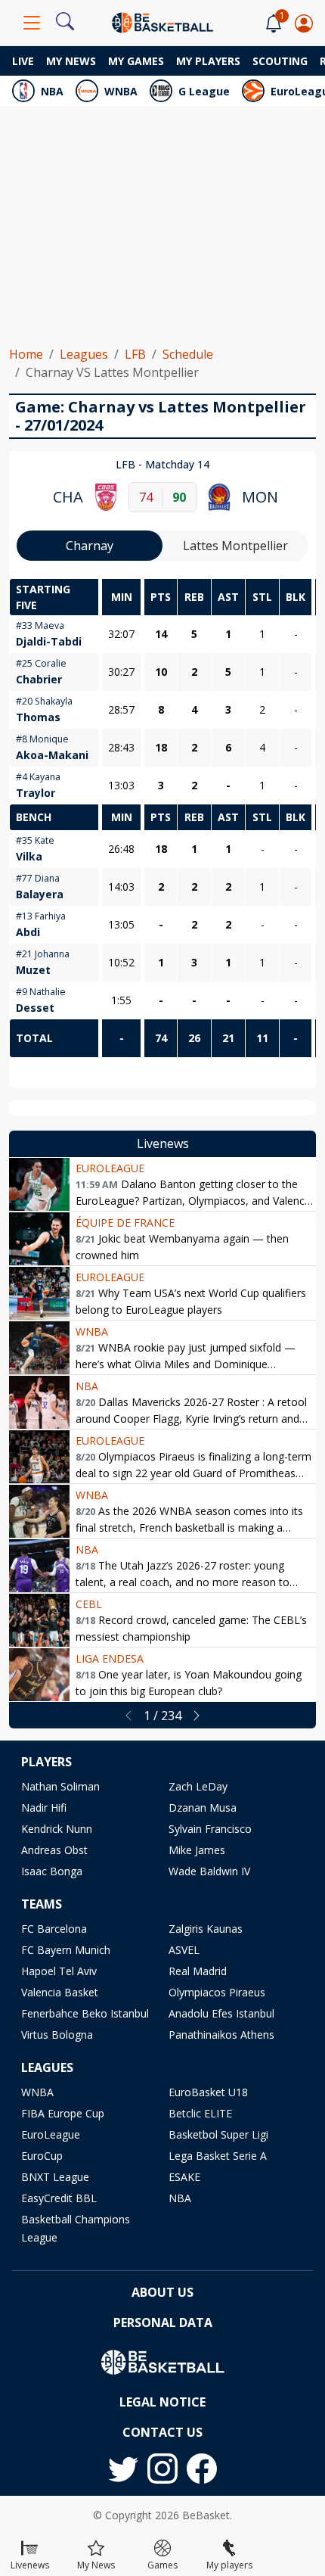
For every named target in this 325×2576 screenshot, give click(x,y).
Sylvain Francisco (210, 1829)
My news (71, 61)
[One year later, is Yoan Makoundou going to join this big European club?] (39, 1675)
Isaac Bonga (52, 1871)
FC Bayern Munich (66, 1950)
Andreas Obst (54, 1850)
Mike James (197, 1850)
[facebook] (202, 2469)
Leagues (84, 354)
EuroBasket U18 (208, 2092)
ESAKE (184, 2177)
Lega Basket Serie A (218, 2156)
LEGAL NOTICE (162, 2402)
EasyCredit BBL (59, 2198)
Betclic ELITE (200, 2113)
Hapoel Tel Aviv (59, 1971)
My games (136, 61)
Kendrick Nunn (57, 1829)
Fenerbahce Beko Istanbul (85, 2013)
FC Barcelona (54, 1929)
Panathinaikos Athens (221, 2035)
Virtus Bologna (57, 2035)
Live (23, 61)
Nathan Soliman (60, 1786)
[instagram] (162, 2469)
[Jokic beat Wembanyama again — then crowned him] (39, 1239)
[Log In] (304, 23)
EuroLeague (110, 1168)
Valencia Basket (60, 1992)
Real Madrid (198, 1971)
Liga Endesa (110, 1658)
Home (26, 354)
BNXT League (55, 2177)
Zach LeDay (198, 1786)
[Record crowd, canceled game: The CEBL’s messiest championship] (39, 1620)
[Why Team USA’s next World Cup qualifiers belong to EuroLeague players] (39, 1293)
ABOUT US (162, 2292)
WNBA (121, 91)
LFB (135, 354)
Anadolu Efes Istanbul (221, 2013)
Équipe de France (125, 1223)
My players (208, 61)
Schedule (188, 354)
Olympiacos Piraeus (217, 1992)
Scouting (280, 61)
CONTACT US (162, 2432)
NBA (52, 91)
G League (204, 91)
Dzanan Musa (203, 1808)
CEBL (89, 1604)
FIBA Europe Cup (63, 2113)
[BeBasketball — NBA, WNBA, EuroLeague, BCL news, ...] (162, 21)
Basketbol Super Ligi (218, 2134)
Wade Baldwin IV (209, 1871)
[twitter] (123, 2469)
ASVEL (184, 1950)
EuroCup (42, 2156)
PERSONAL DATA (163, 2322)
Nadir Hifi (44, 1808)
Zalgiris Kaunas (206, 1929)
